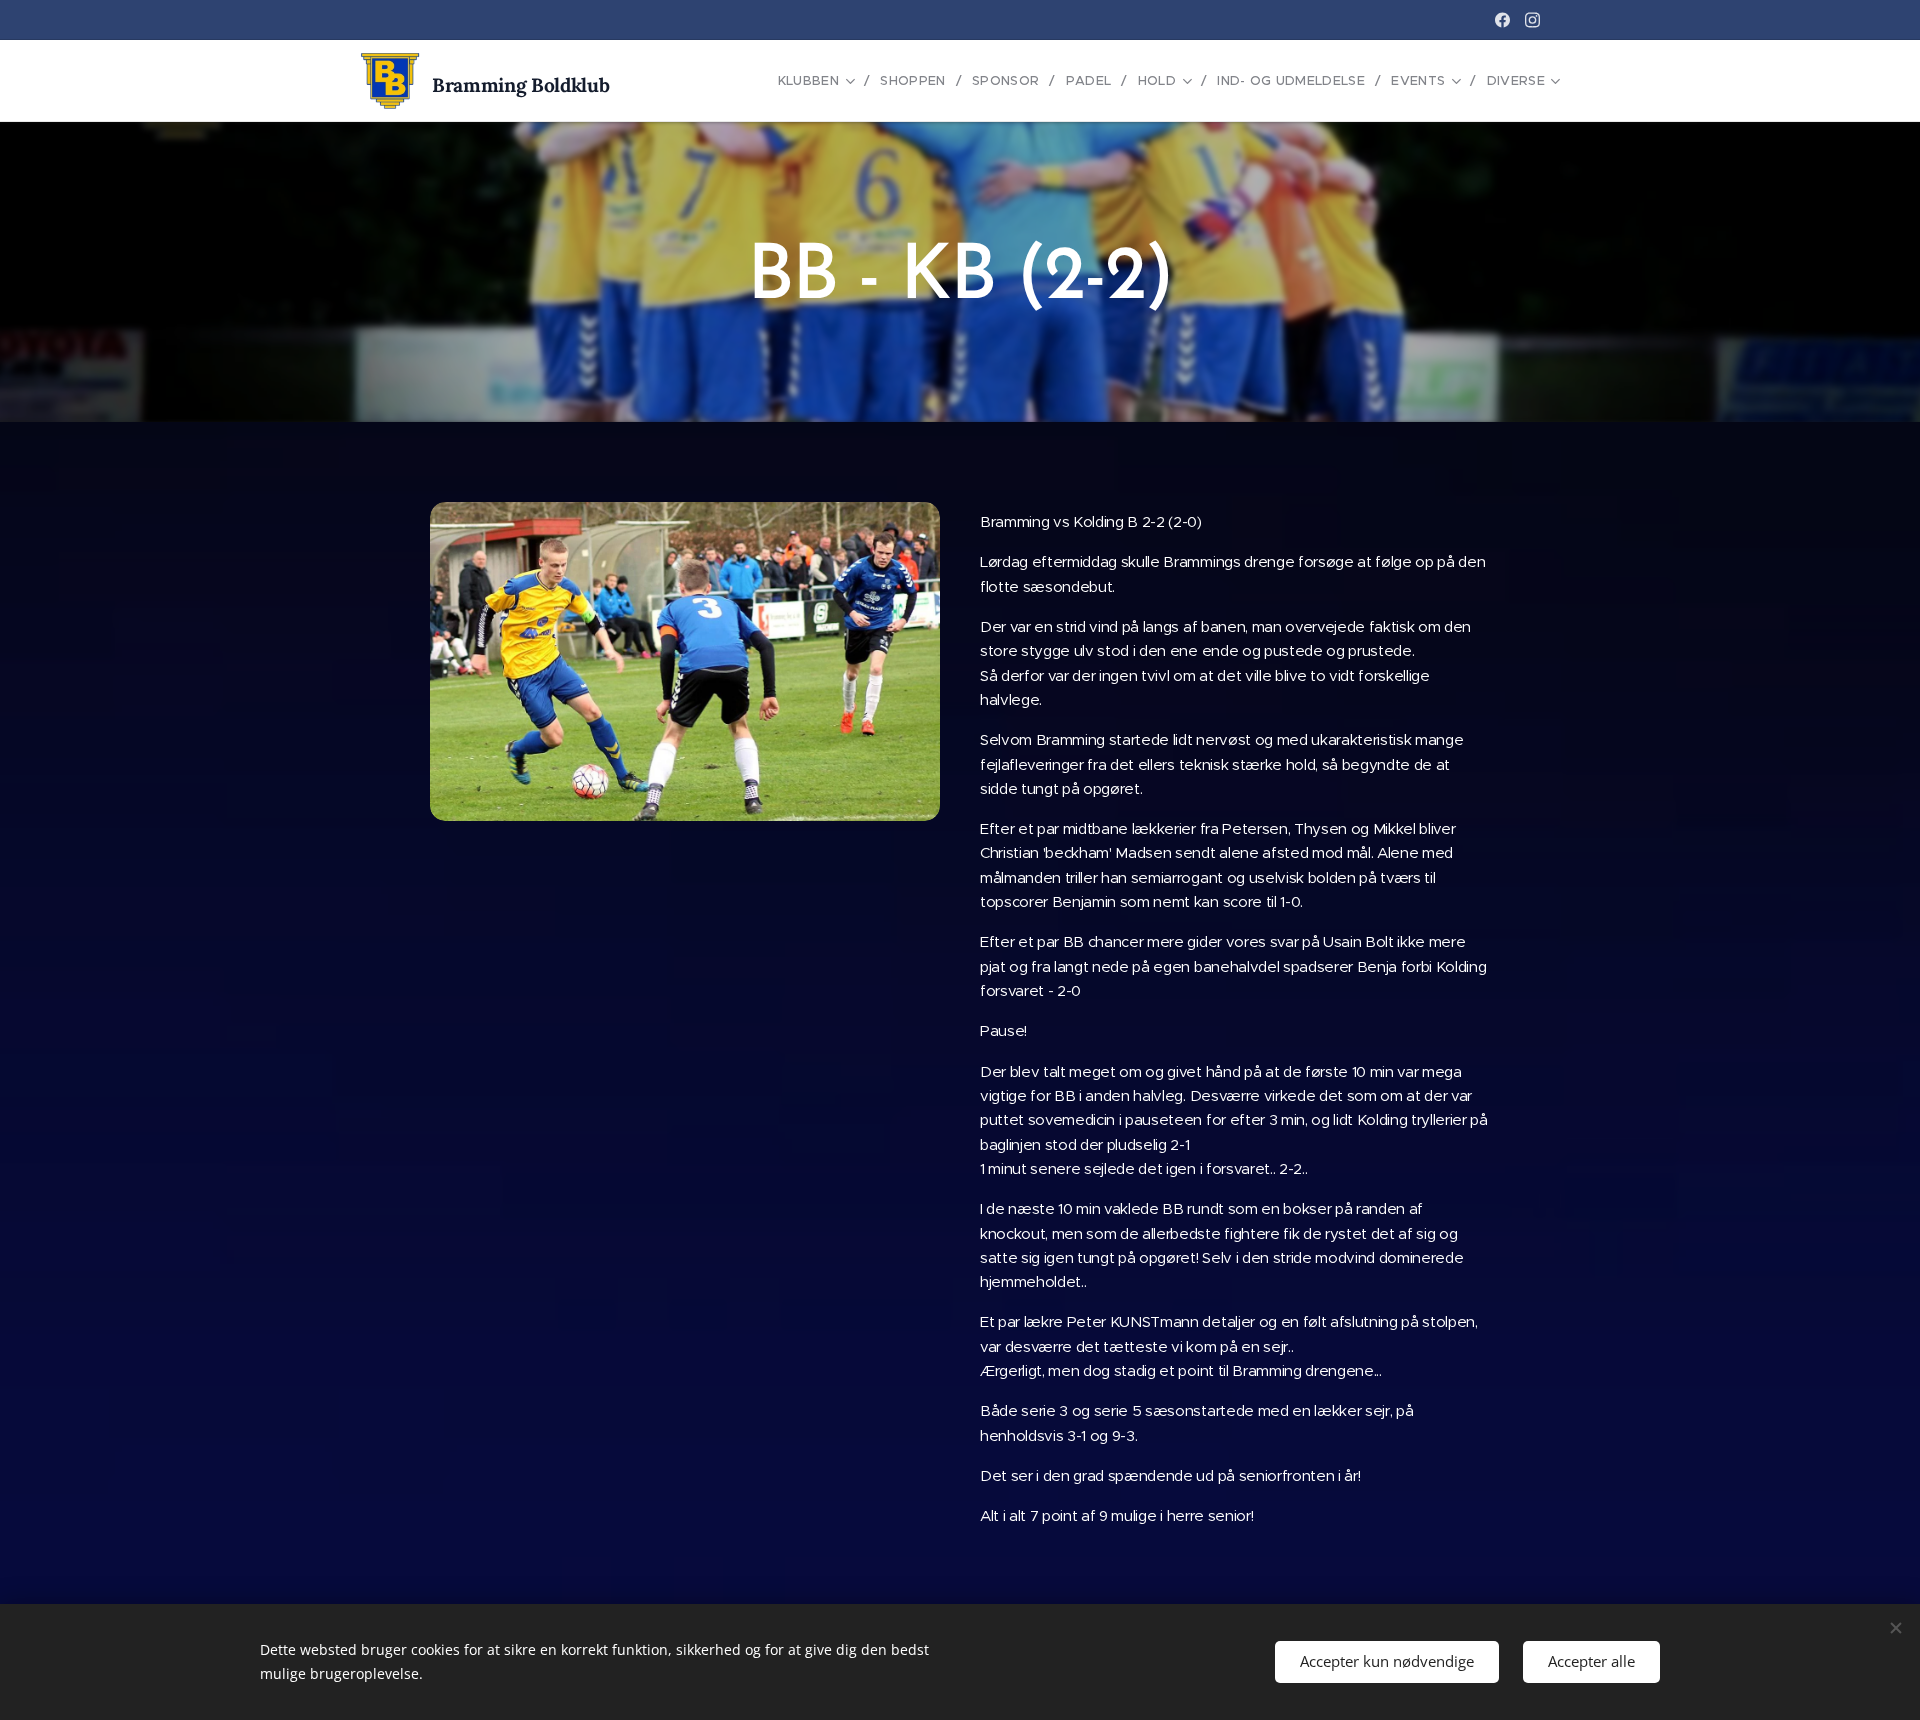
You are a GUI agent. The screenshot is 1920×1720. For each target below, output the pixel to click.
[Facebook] (1502, 20)
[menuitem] (822, 81)
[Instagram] (1532, 20)
